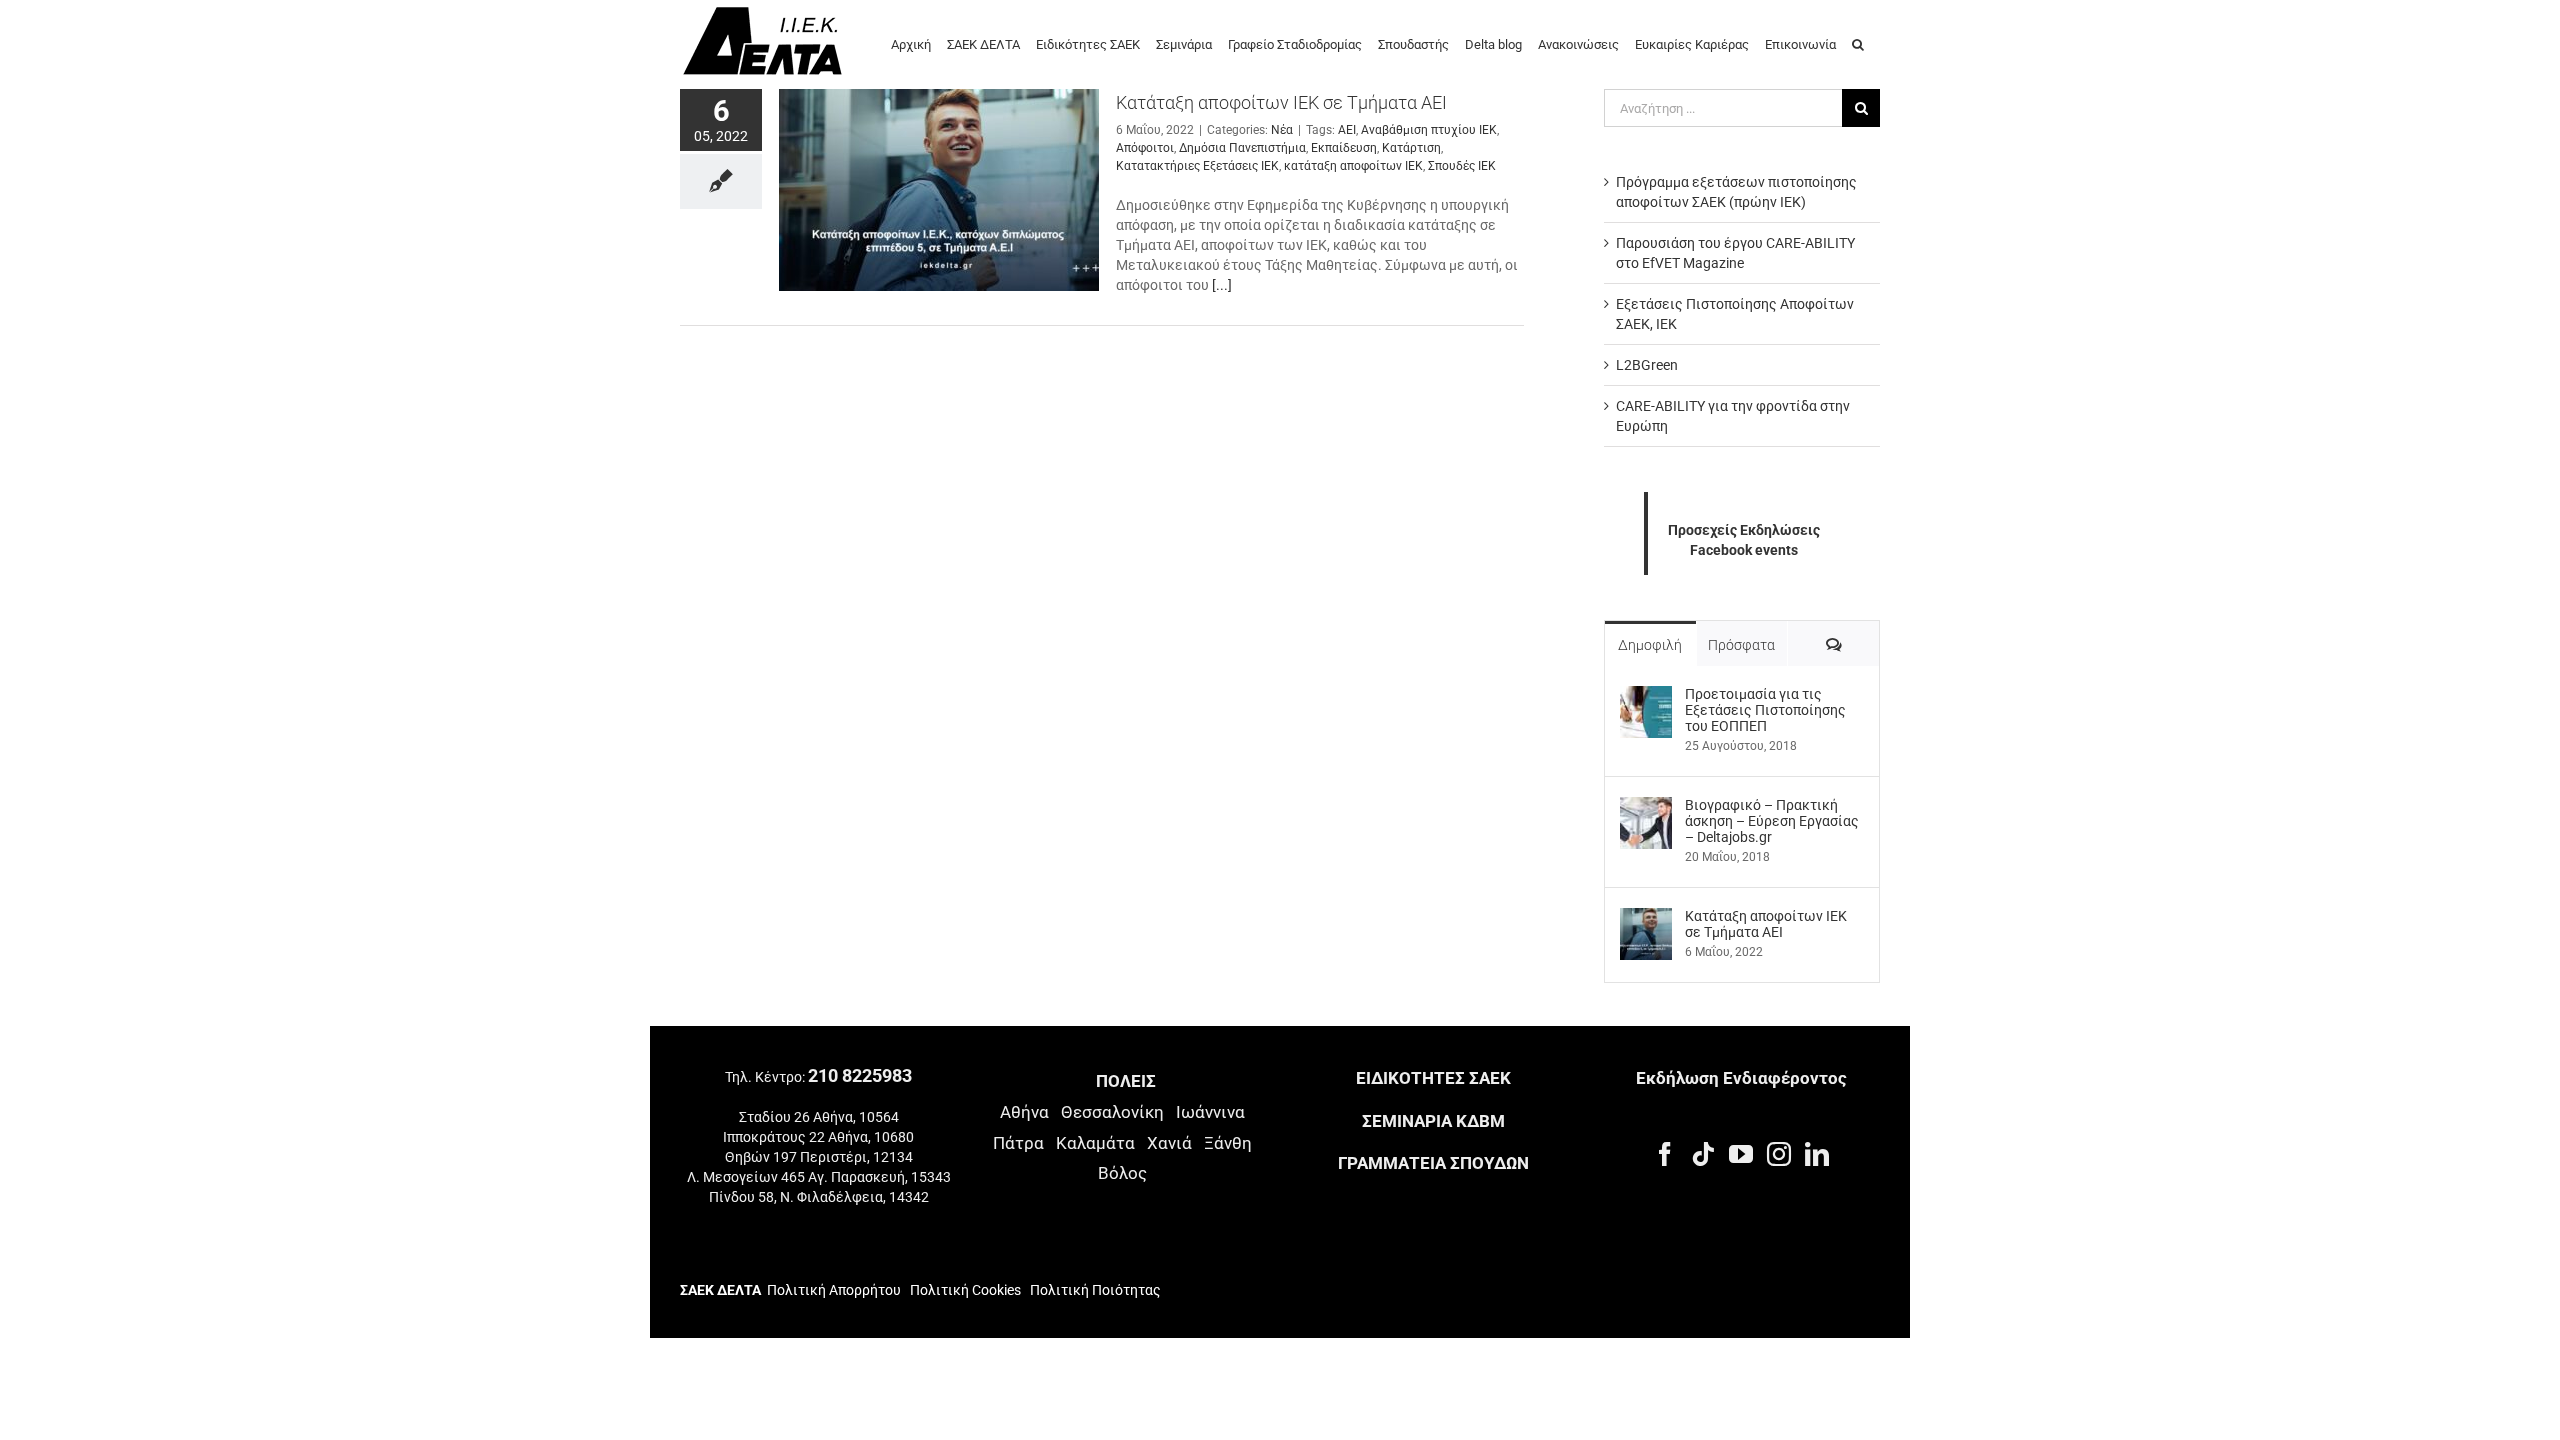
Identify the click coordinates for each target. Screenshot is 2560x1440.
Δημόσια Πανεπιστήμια (1242, 148)
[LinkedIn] (1817, 1154)
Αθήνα (1024, 1112)
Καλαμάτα (1095, 1143)
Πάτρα (1018, 1143)
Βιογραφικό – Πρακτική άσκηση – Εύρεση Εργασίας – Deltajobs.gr (1772, 821)
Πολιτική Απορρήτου (834, 1290)
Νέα (1282, 130)
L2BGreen (1647, 365)
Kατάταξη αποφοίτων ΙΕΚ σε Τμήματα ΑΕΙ (1281, 102)
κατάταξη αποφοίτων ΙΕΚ (1353, 166)
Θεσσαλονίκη (1112, 1112)
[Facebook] (1665, 1154)
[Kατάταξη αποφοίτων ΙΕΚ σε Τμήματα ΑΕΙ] (939, 190)
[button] (1858, 43)
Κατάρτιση (1411, 148)
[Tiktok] (1703, 1154)
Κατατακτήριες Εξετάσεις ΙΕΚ (1197, 166)
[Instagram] (1779, 1154)
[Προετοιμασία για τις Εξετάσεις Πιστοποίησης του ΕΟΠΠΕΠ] (1646, 696)
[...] (1222, 285)
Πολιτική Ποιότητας (1094, 1290)
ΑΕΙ (1347, 130)
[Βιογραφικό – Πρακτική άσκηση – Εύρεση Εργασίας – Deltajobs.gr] (1646, 807)
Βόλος (1122, 1173)
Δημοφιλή (1650, 645)
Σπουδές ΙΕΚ (1462, 166)
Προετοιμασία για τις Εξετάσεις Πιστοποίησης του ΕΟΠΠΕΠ (1765, 710)
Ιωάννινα (1210, 1112)
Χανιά (1169, 1143)
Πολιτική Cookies (965, 1290)
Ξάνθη (1228, 1143)
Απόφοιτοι (1145, 148)
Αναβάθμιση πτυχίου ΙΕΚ (1429, 130)
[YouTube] (1741, 1154)
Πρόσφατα (1741, 645)
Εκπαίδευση (1344, 148)
